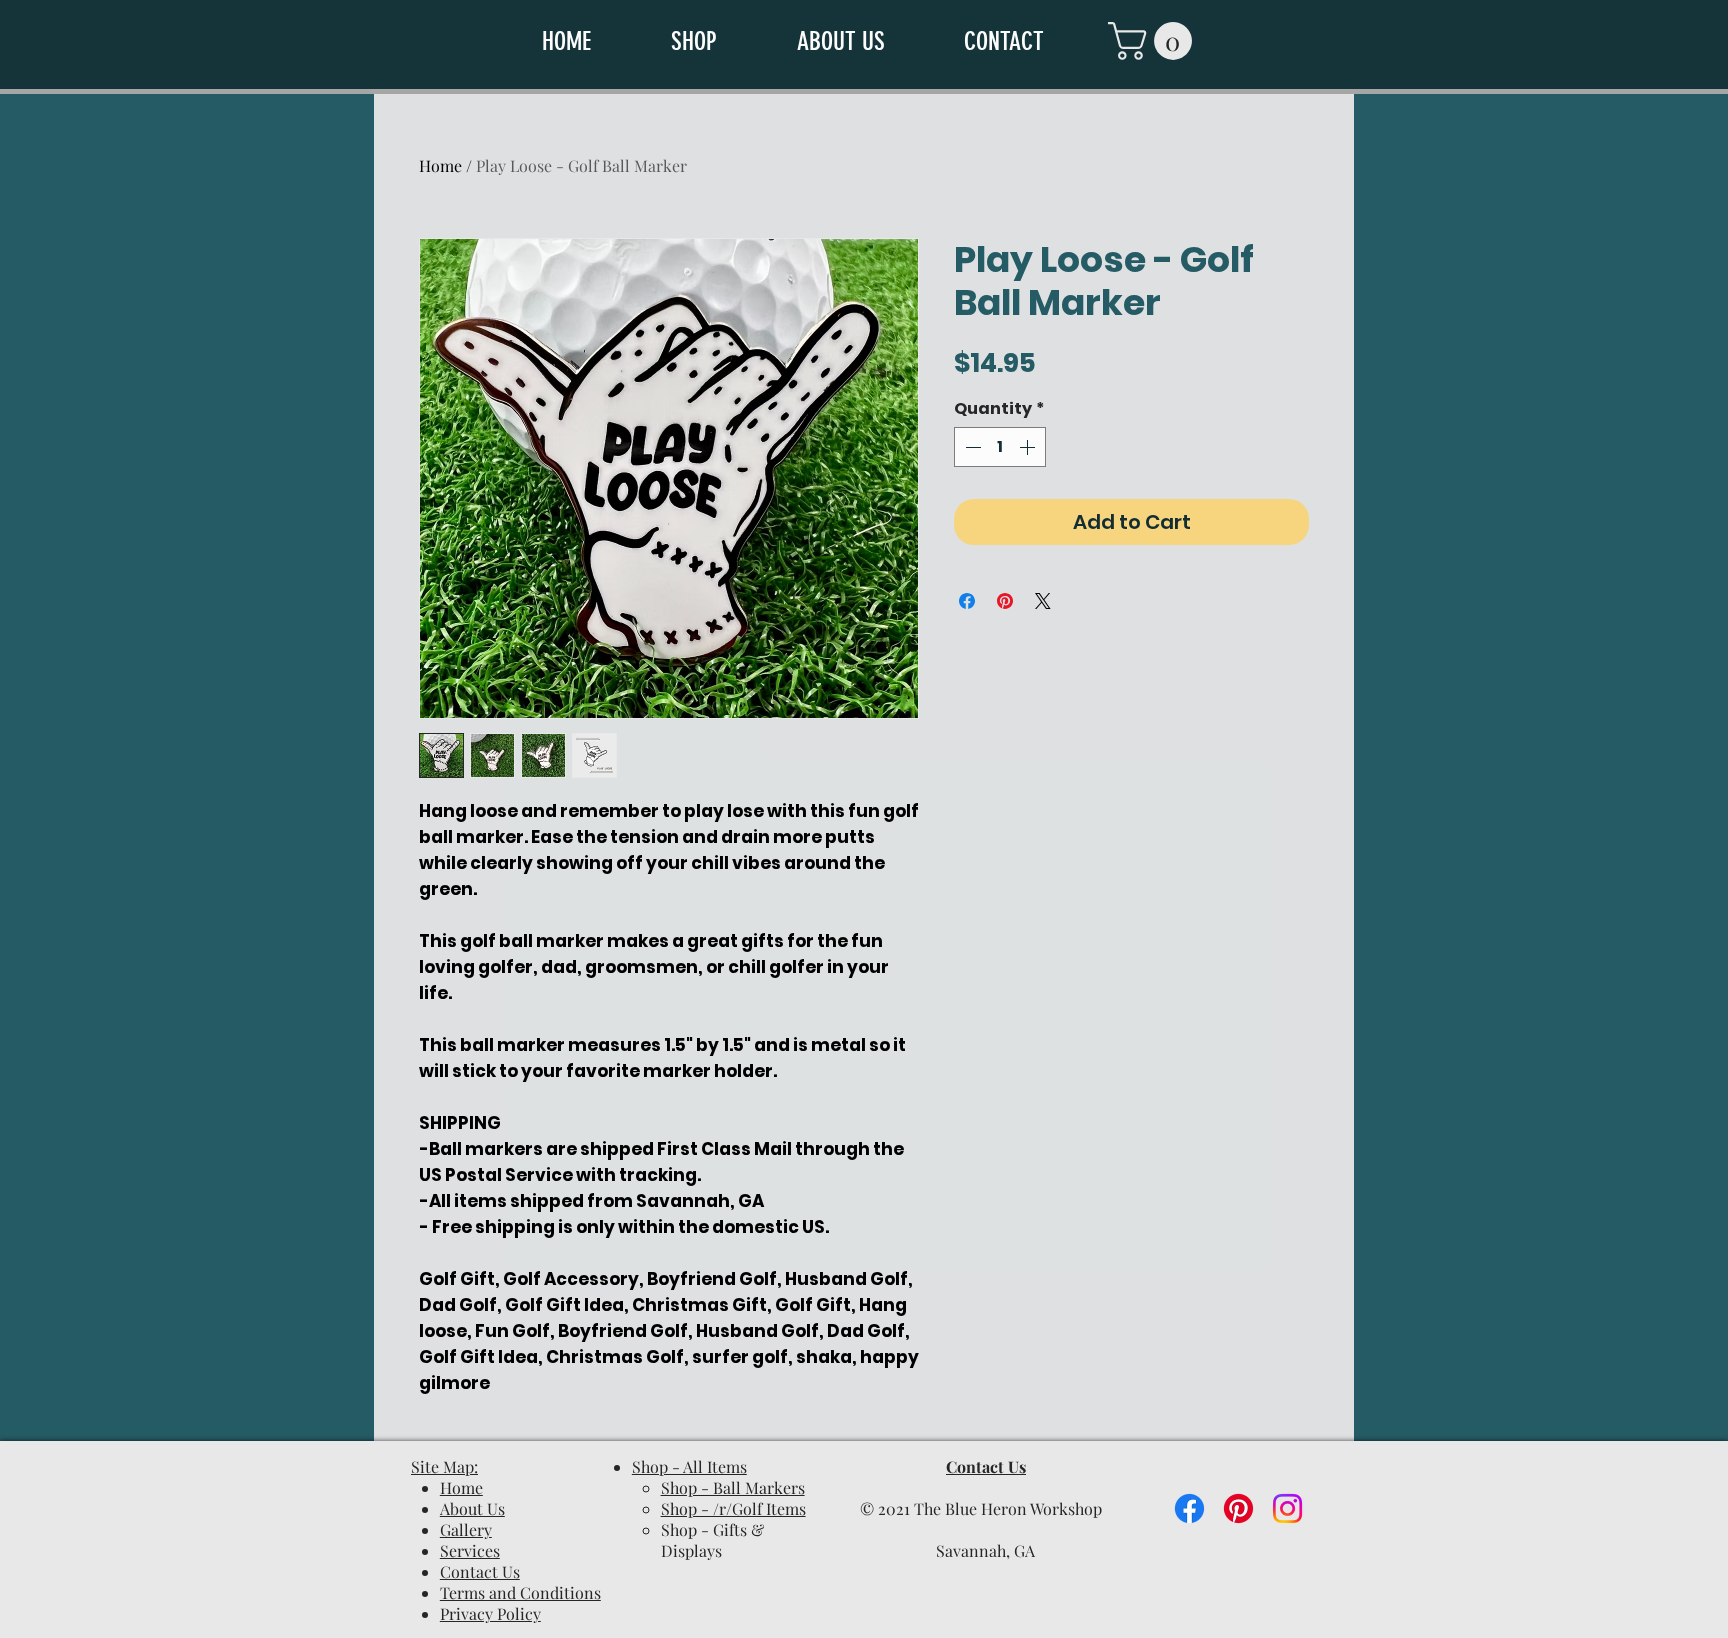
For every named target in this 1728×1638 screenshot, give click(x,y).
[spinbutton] (1000, 447)
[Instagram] (1287, 1508)
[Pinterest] (1238, 1508)
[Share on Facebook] (967, 601)
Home (440, 165)
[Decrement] (971, 447)
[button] (719, 41)
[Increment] (1029, 447)
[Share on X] (1043, 601)
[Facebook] (1189, 1508)
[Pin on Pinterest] (1005, 601)
